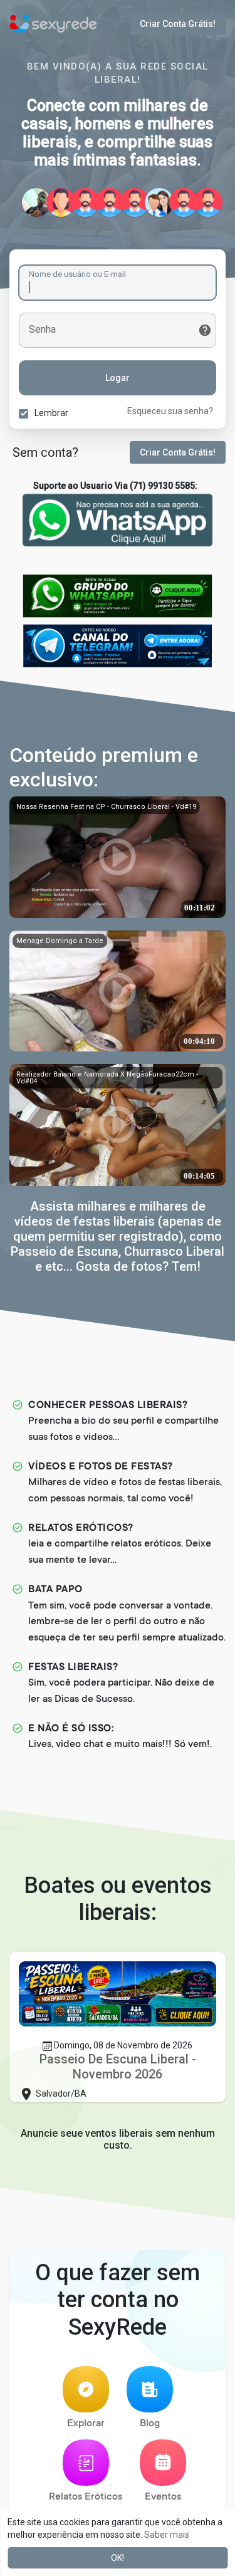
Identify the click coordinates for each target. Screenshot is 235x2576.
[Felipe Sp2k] (85, 202)
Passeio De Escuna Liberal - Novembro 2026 (118, 2067)
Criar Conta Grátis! (178, 24)
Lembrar (51, 413)
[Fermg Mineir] (135, 202)
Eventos (163, 2497)
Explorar (86, 2424)
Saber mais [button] (167, 2535)
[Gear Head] (184, 202)
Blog (150, 2424)
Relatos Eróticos (86, 2497)
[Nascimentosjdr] (110, 202)
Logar (118, 378)
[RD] (36, 202)
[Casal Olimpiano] (159, 202)
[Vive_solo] (61, 202)
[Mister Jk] (208, 202)
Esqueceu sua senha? (170, 411)
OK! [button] (118, 2558)
